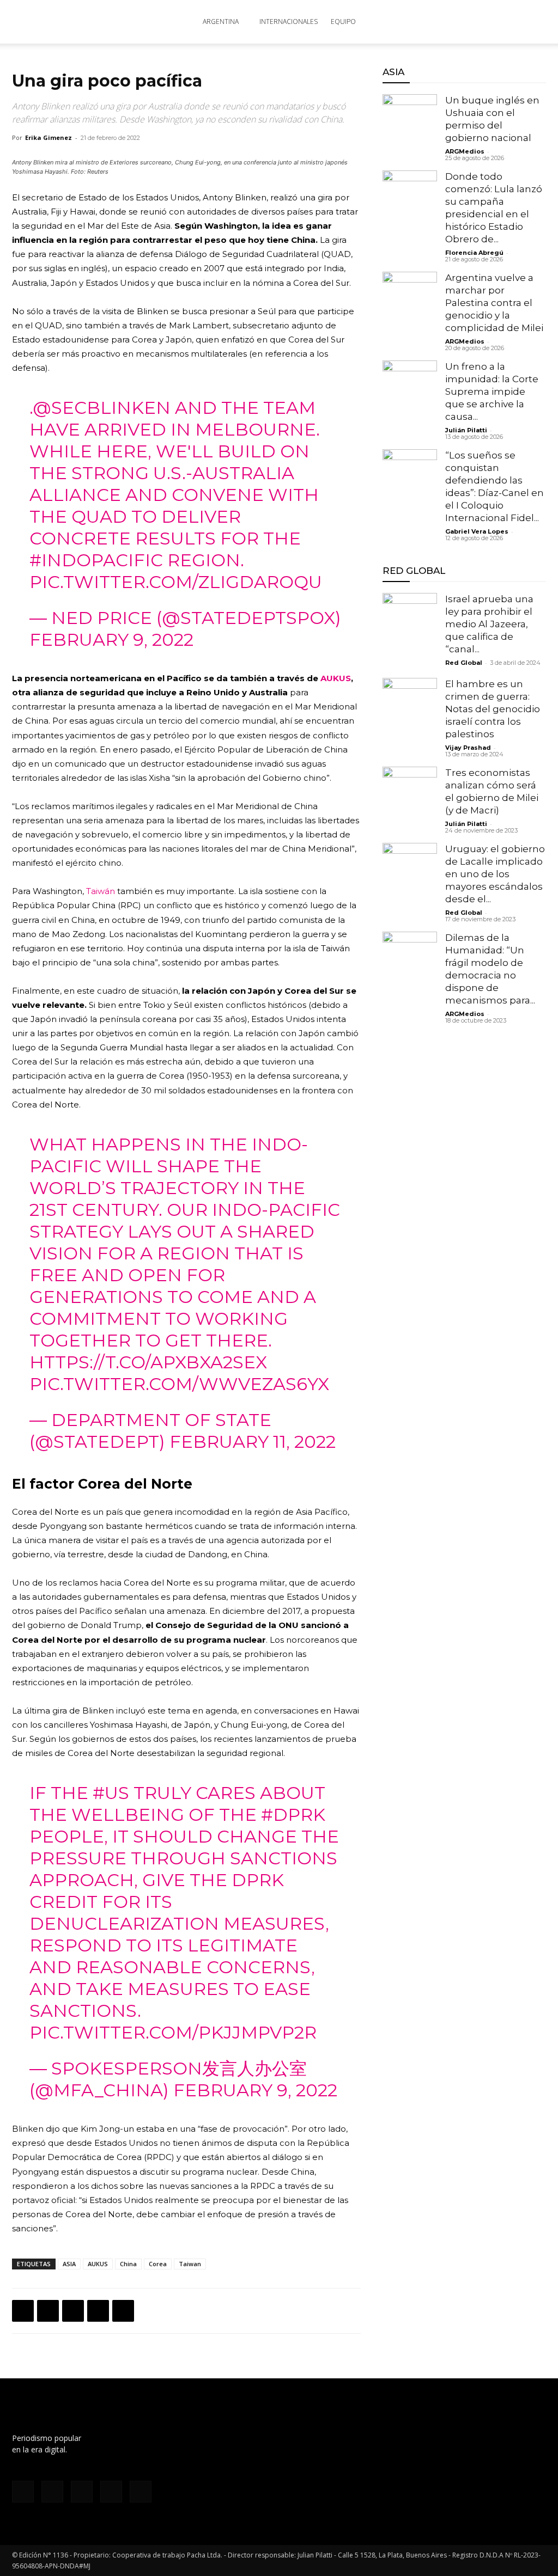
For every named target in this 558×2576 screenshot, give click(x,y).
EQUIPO (343, 22)
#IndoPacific (96, 560)
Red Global (464, 663)
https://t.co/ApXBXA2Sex (148, 1362)
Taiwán (101, 891)
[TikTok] (82, 2492)
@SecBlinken (102, 408)
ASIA (69, 2264)
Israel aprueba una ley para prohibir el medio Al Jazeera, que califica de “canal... (489, 624)
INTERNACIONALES (289, 22)
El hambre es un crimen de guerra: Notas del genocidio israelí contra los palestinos (493, 709)
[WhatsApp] (73, 2311)
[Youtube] (141, 2492)
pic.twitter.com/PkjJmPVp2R (173, 2032)
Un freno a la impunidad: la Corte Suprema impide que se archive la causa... (492, 391)
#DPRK (293, 1815)
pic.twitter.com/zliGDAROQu (176, 582)
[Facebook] (23, 2311)
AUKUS (336, 678)
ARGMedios (465, 151)
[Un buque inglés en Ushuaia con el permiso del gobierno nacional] (410, 121)
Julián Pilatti (466, 430)
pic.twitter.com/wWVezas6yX (179, 1384)
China (128, 2264)
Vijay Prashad (468, 748)
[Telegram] (123, 2311)
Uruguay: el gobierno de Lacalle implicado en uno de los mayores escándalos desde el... (495, 874)
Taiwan (190, 2264)
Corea (158, 2264)
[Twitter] (48, 2311)
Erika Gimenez (48, 137)
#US (111, 1793)
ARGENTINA (221, 22)
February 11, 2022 (253, 1442)
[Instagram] (52, 2492)
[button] (533, 23)
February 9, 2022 (111, 640)
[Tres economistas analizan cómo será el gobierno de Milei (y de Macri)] (410, 794)
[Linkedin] (98, 2311)
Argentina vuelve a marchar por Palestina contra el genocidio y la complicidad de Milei (494, 303)
